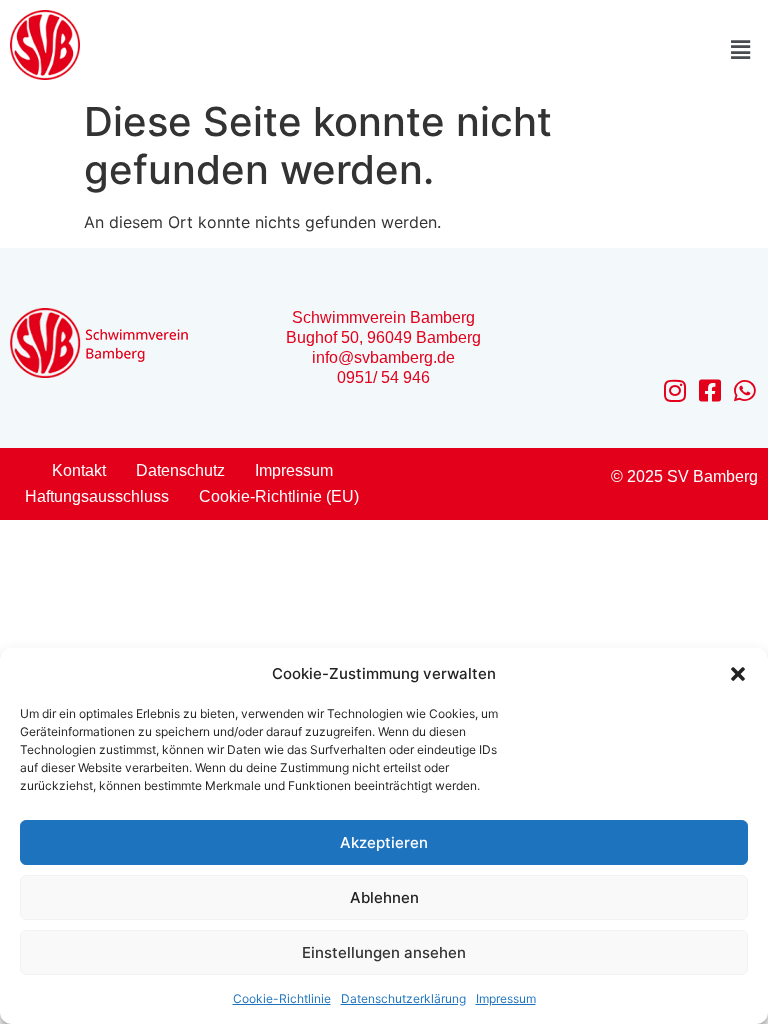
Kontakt (79, 470)
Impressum (506, 998)
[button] (738, 674)
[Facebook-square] (710, 390)
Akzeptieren (384, 842)
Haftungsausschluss (97, 496)
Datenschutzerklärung (403, 998)
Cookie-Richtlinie (282, 998)
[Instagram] (675, 390)
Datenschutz (180, 470)
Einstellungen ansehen (384, 952)
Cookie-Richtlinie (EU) (279, 496)
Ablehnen (384, 897)
